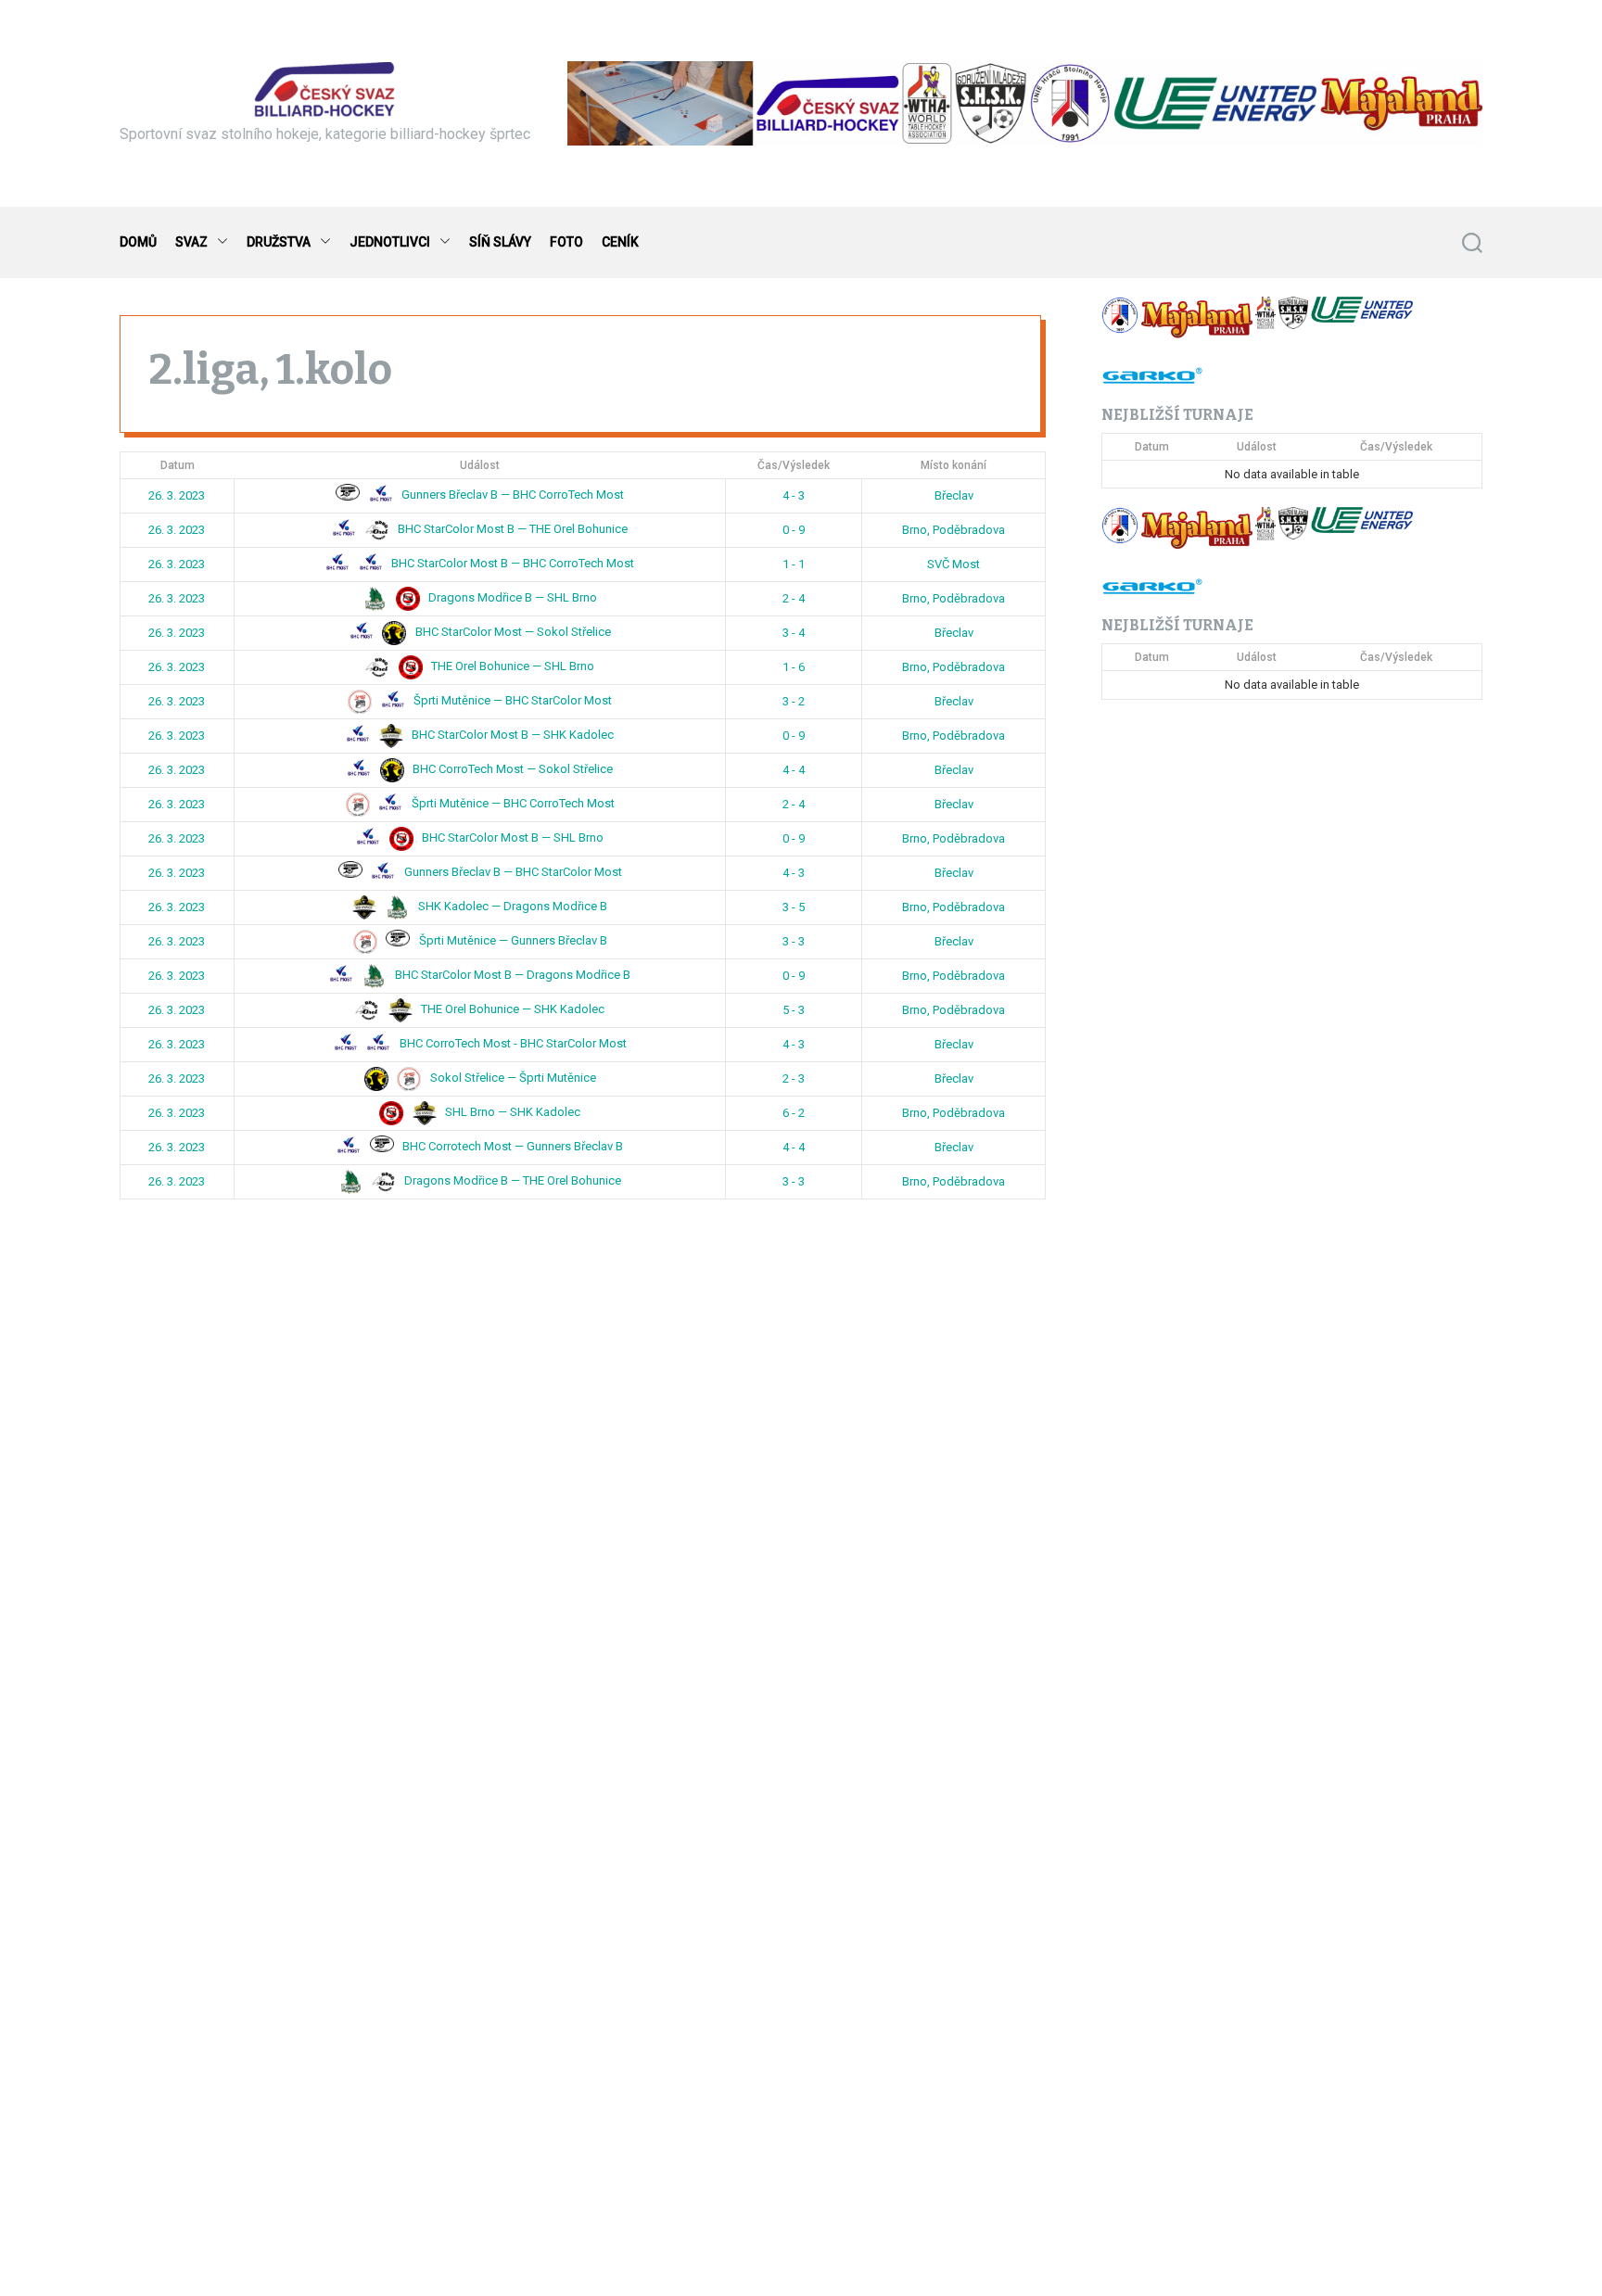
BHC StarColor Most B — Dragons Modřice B (511, 976)
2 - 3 (794, 1078)
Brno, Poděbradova (954, 530)
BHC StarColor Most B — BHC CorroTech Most (511, 564)
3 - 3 (794, 941)
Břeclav (954, 495)
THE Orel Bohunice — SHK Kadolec (511, 1010)
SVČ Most (954, 564)
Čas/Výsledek (794, 465)
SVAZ (191, 242)
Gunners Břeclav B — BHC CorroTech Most (511, 495)
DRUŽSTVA (279, 242)
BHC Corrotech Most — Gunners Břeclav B (511, 1147)
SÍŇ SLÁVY (500, 242)
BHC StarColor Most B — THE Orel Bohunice (511, 530)
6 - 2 (794, 1113)
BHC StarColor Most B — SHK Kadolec (511, 736)
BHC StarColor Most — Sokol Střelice (512, 633)
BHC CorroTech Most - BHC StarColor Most (512, 1044)
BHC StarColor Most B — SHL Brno (511, 838)
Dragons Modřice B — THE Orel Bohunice (511, 1181)
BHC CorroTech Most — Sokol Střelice (511, 770)
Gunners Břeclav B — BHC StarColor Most (512, 873)
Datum (178, 465)
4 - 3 (794, 495)
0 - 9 (794, 530)
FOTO (566, 242)
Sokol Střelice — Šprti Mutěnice (512, 1078)
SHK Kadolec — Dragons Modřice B (511, 907)
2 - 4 (794, 598)
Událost (480, 465)
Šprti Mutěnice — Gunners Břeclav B (512, 941)
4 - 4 (794, 770)
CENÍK (620, 242)
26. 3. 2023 (177, 495)
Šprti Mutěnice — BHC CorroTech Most (512, 804)
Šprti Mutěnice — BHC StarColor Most (511, 701)
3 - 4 (794, 633)
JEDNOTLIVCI (390, 242)
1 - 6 (794, 667)
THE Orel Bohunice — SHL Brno (511, 667)
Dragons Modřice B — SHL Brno (511, 598)
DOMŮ (138, 242)
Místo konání (954, 465)
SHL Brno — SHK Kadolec (511, 1113)
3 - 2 (794, 701)
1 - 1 (794, 564)
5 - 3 (794, 1010)
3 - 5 (794, 907)
